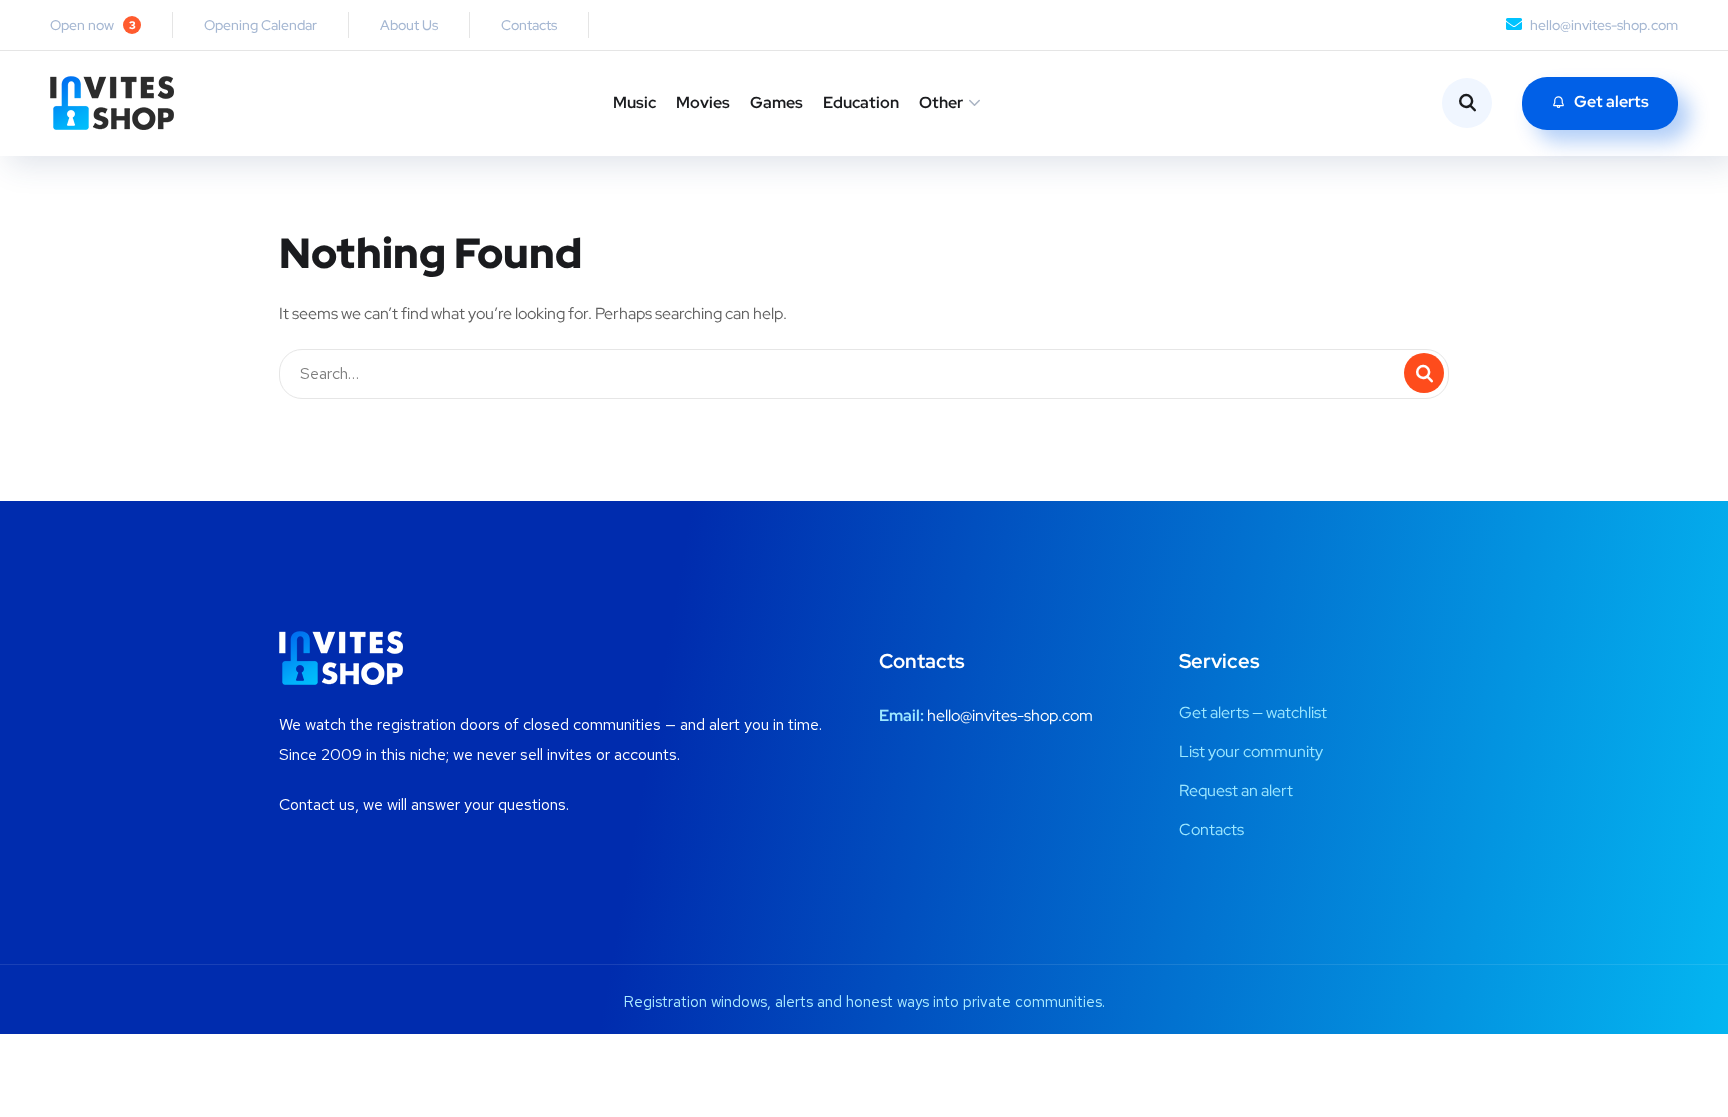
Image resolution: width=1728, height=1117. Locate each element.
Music (634, 102)
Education (861, 102)
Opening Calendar (260, 25)
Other (941, 102)
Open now (93, 25)
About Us (409, 25)
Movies (703, 102)
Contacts (529, 25)
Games (776, 102)
